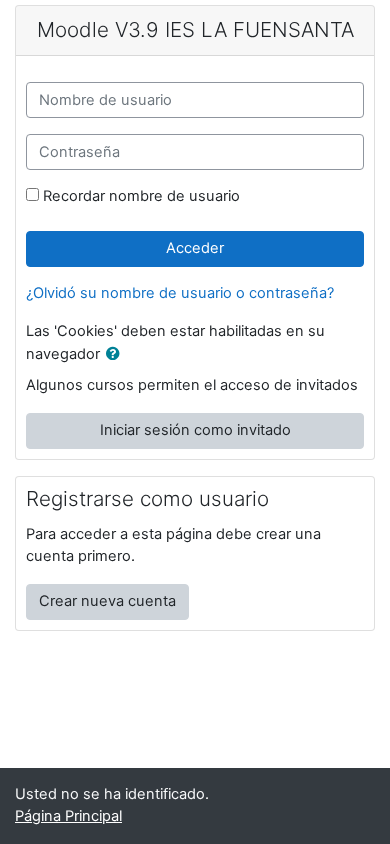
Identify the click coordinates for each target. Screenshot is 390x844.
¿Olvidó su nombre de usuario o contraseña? (180, 293)
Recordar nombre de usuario (141, 196)
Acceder (195, 248)
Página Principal (68, 816)
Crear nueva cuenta (107, 601)
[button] (117, 355)
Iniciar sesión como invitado (195, 430)
